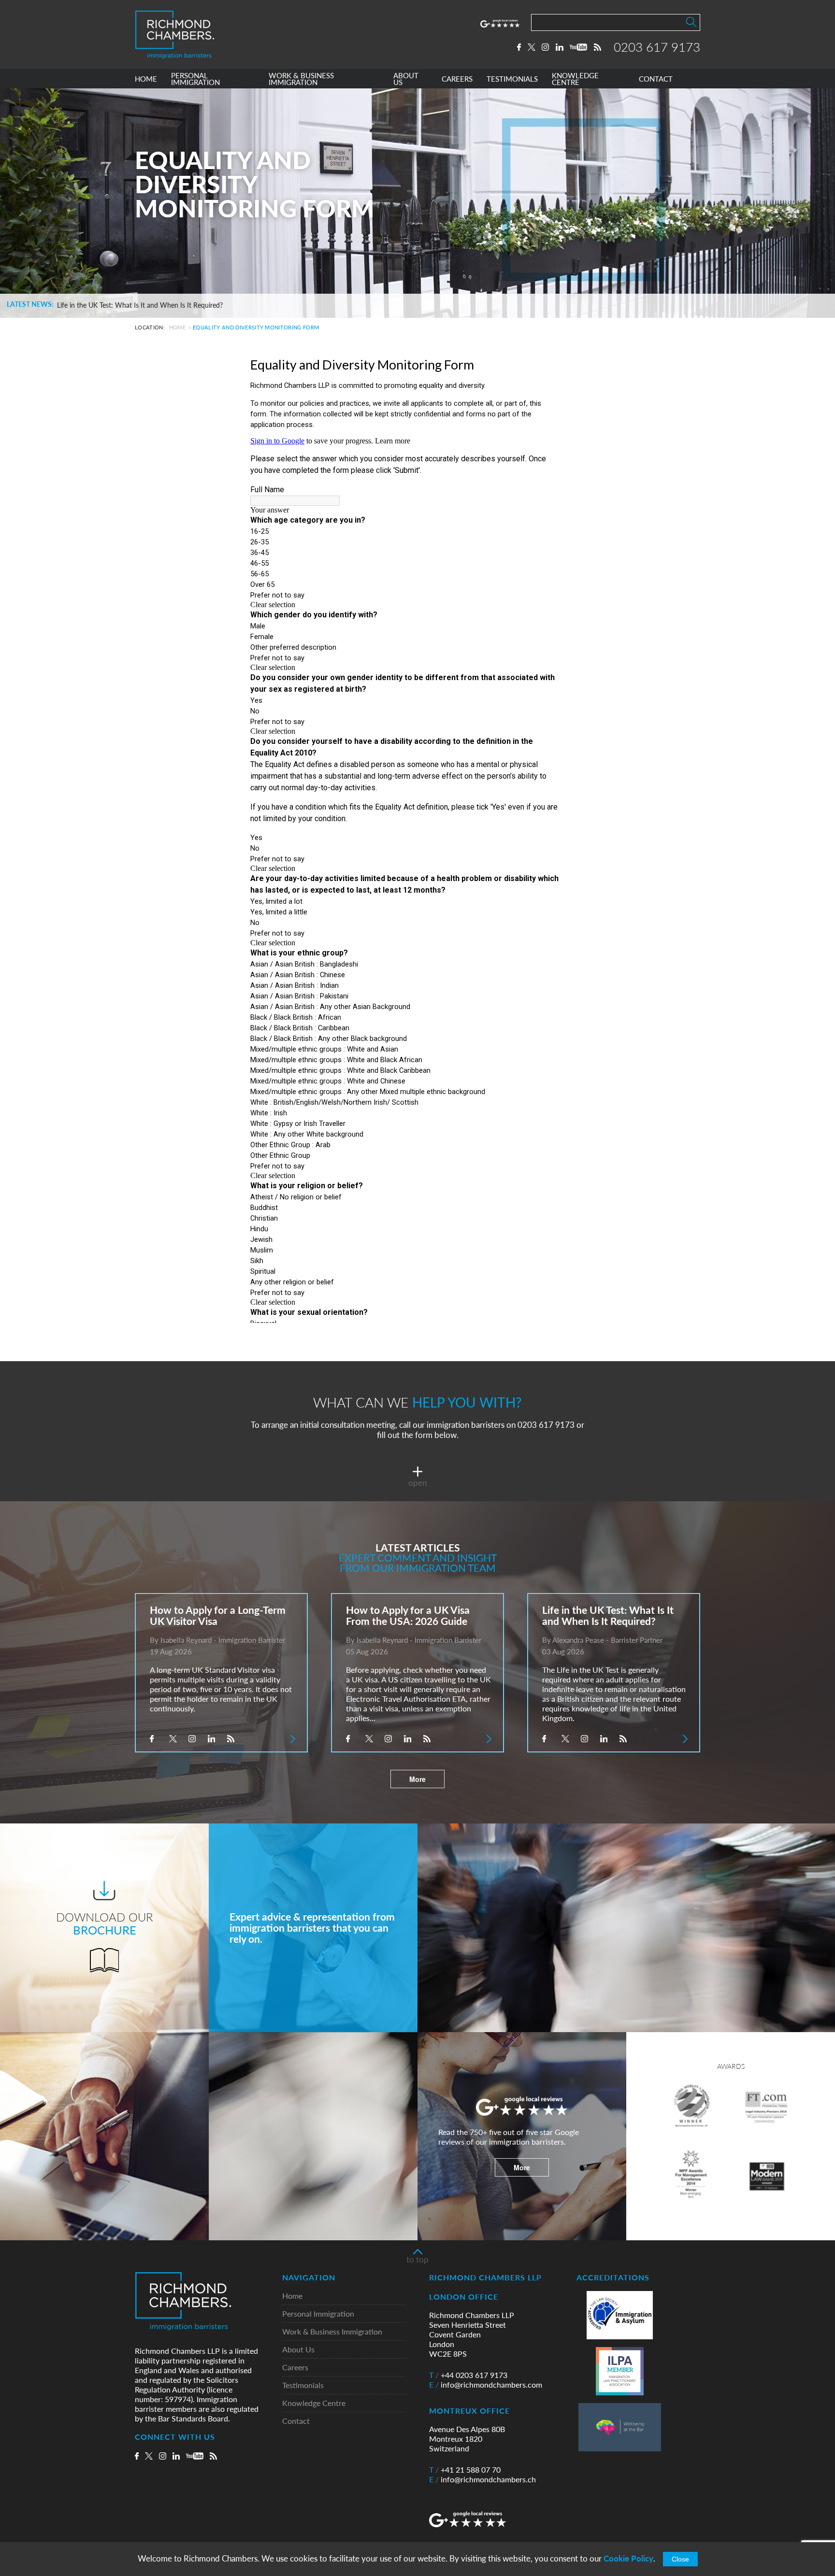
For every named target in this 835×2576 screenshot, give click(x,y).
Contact (296, 2421)
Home (177, 327)
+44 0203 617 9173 (468, 2375)
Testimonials (303, 2385)
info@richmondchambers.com (486, 2385)
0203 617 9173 (657, 47)
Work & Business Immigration (332, 2332)
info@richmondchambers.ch (482, 2479)
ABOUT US (406, 79)
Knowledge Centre (314, 2403)
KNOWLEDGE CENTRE (575, 79)
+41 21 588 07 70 (465, 2470)
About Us (298, 2350)
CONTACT (656, 79)
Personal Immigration (318, 2314)
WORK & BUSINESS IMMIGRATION (301, 79)
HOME (146, 79)
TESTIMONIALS (512, 79)
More (417, 1779)
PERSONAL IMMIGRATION (195, 79)
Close (680, 2559)
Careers (295, 2368)
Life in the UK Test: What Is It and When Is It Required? (140, 305)
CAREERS (457, 79)
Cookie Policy (628, 2558)
